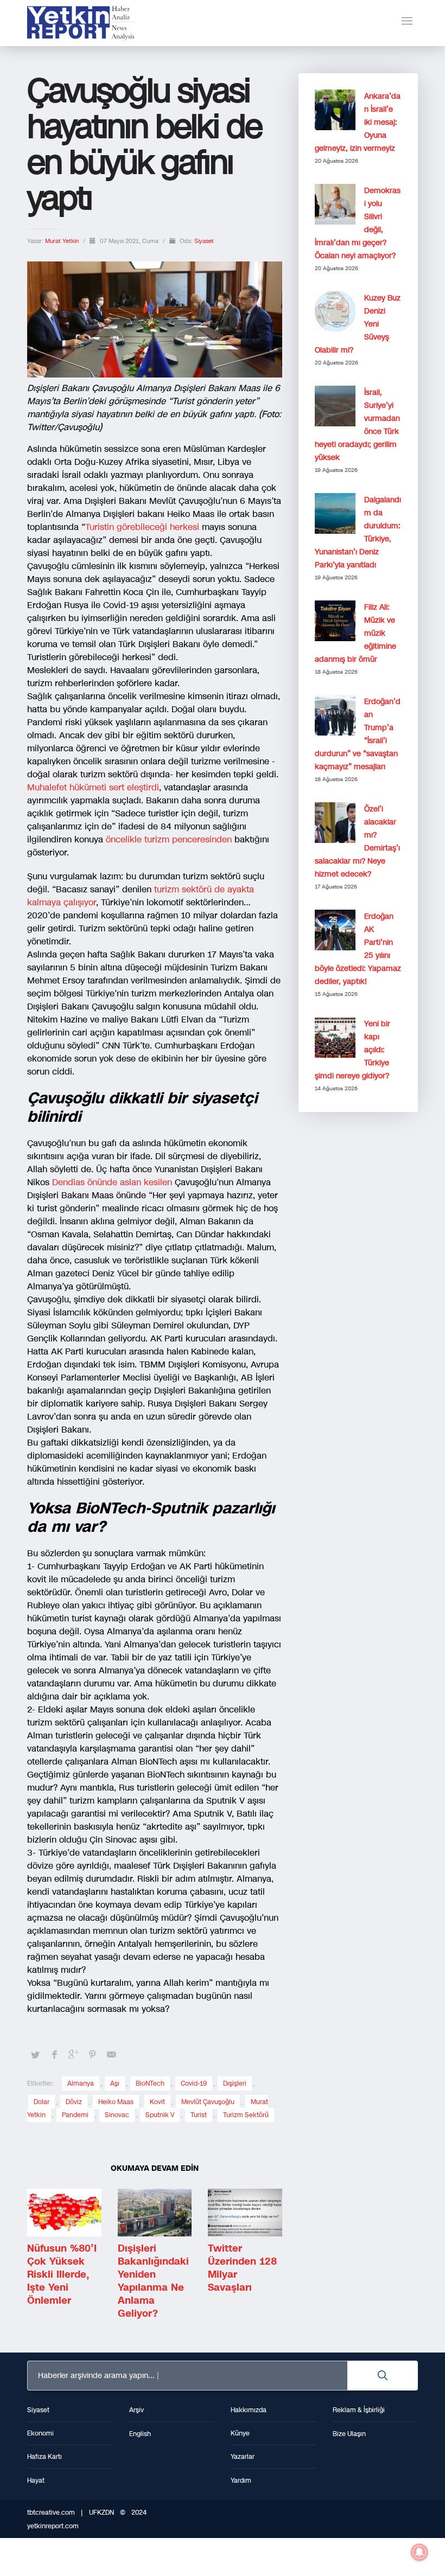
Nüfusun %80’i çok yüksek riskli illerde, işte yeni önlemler (62, 2274)
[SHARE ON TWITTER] (35, 2055)
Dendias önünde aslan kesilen (113, 1182)
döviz (74, 2102)
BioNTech (150, 2083)
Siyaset (204, 241)
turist (199, 2115)
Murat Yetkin (63, 241)
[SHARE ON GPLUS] (73, 2055)
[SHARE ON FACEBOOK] (54, 2055)
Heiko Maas (116, 2102)
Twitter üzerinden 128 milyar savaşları (242, 2268)
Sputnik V (160, 2115)
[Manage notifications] (419, 2552)
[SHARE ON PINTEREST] (92, 2055)
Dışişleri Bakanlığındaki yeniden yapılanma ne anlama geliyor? (153, 2281)
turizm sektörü (246, 2115)
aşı (115, 2083)
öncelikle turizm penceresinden (170, 839)
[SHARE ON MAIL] (111, 2055)
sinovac (117, 2115)
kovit (157, 2102)
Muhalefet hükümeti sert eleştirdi (93, 787)
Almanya (81, 2083)
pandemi (75, 2115)
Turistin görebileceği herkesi (144, 527)
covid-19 (194, 2083)
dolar (42, 2102)
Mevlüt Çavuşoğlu (208, 2102)
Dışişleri (235, 2083)
